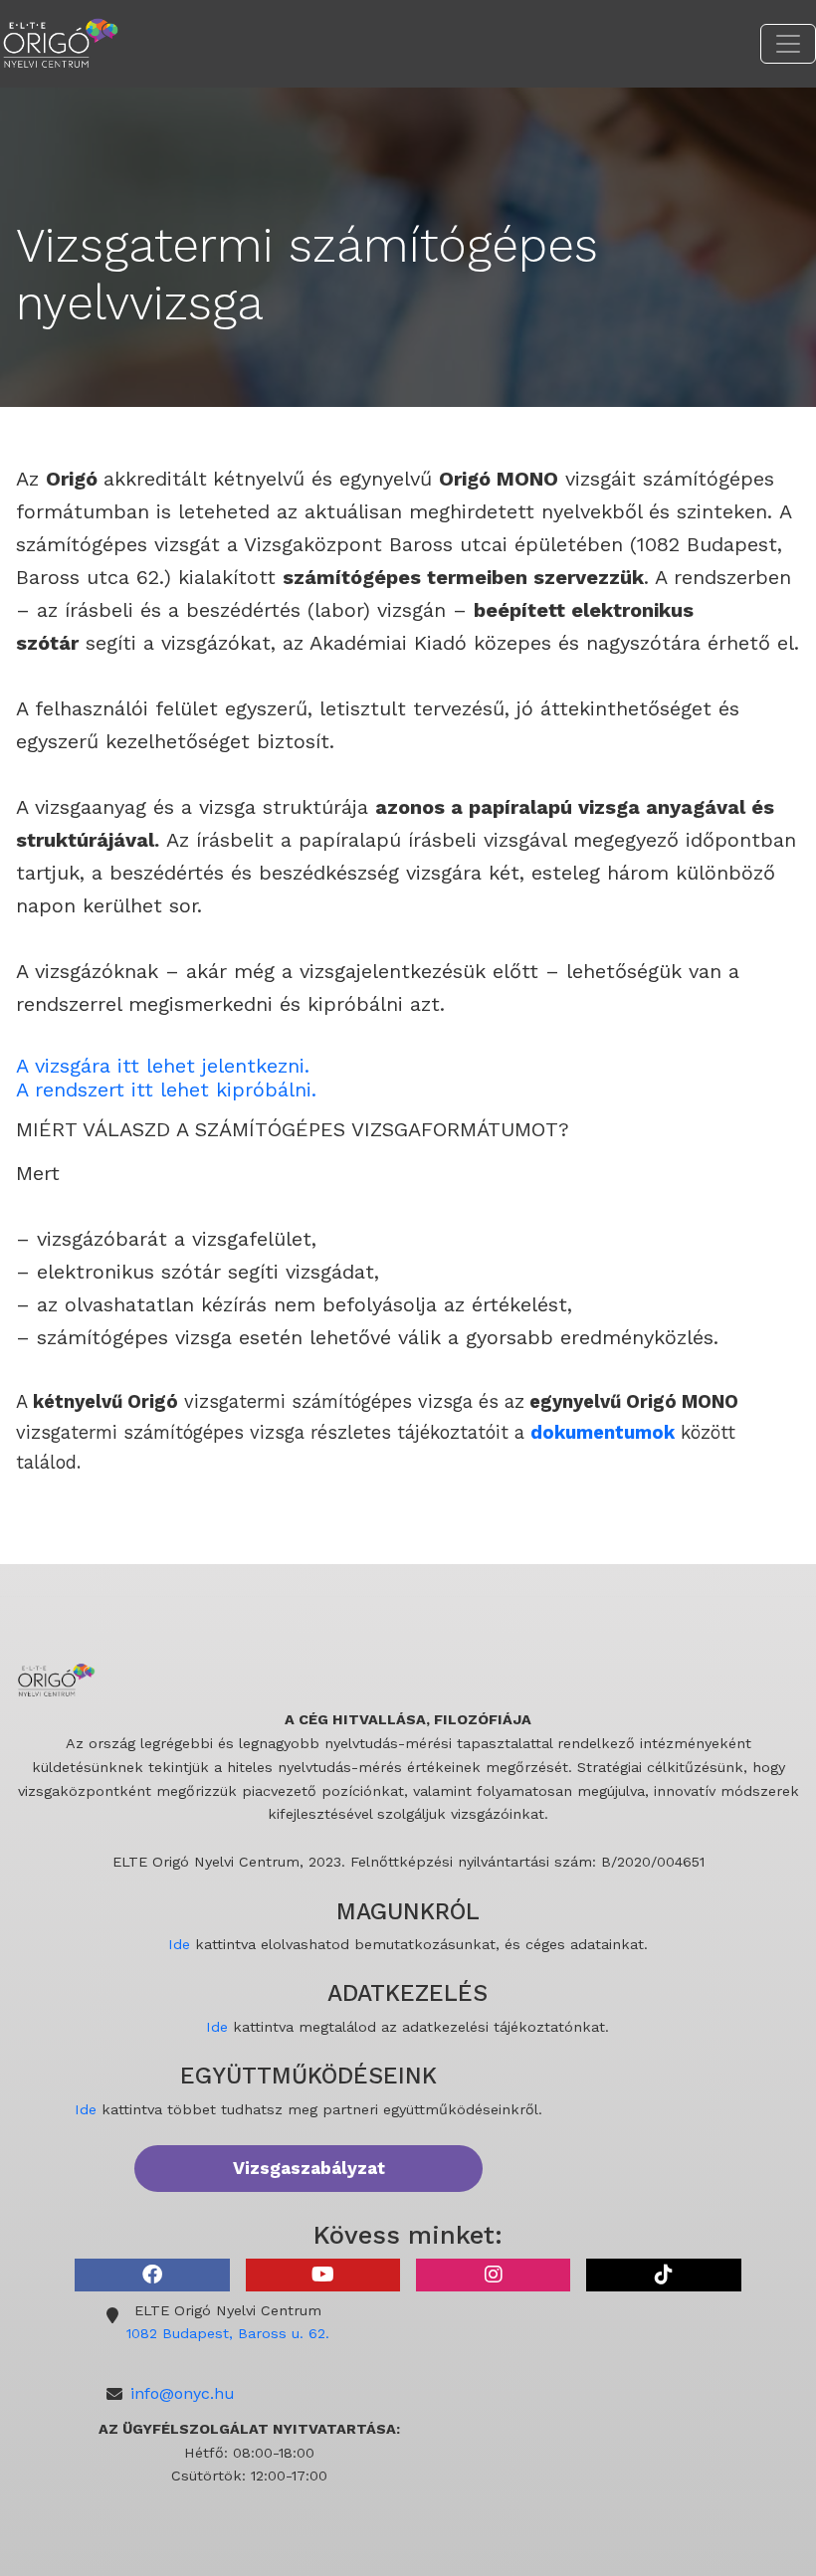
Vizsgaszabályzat (309, 2168)
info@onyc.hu (183, 2393)
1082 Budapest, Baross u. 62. (228, 2333)
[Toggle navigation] (788, 44)
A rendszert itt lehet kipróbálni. (166, 1090)
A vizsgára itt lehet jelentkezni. (163, 1066)
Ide (179, 1944)
